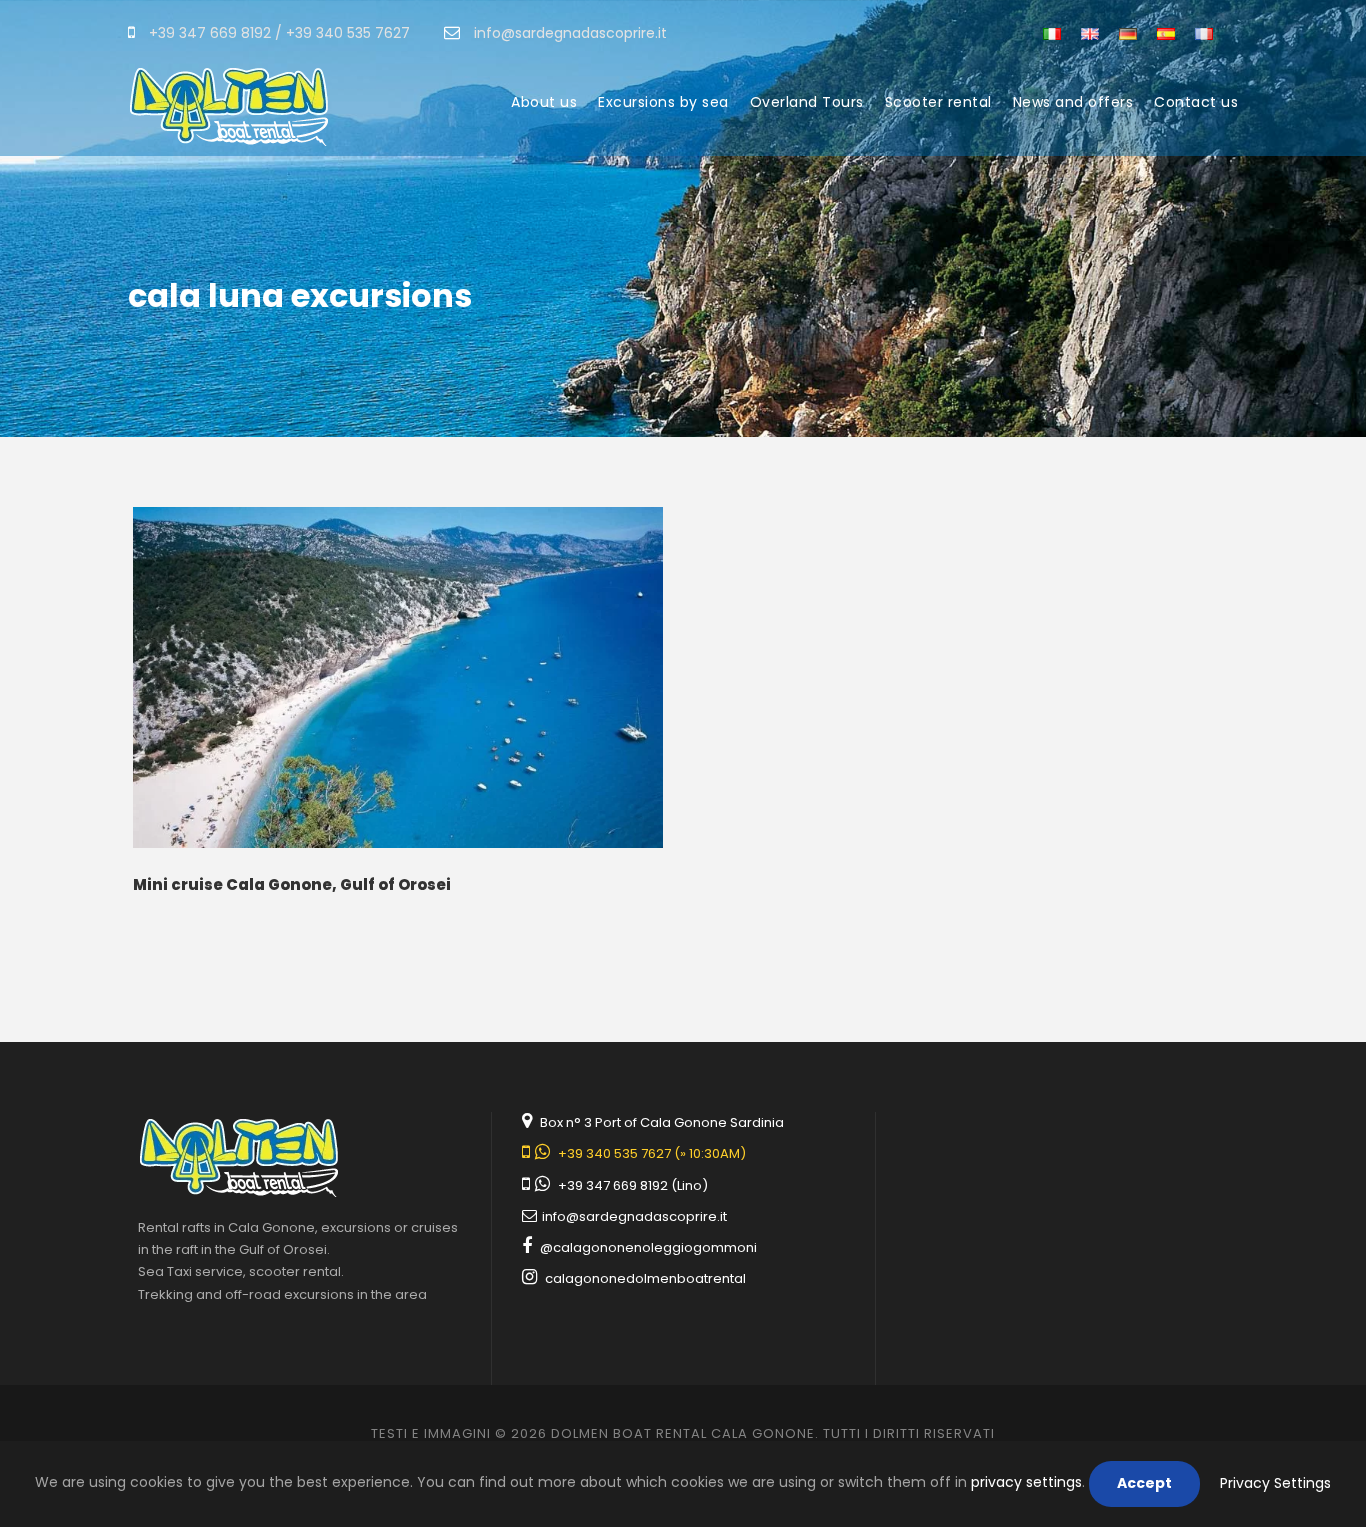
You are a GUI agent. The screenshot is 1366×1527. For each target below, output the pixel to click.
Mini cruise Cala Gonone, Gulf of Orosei (292, 884)
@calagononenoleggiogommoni (648, 1247)
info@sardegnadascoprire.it (633, 1216)
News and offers (1073, 102)
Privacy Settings (1275, 1483)
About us (544, 102)
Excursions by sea (663, 102)
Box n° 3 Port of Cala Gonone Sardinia (662, 1122)
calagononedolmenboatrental (645, 1278)
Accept (1144, 1483)
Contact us (1196, 102)
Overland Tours (807, 102)
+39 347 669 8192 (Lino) (633, 1185)
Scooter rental (938, 102)
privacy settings (1026, 1482)
